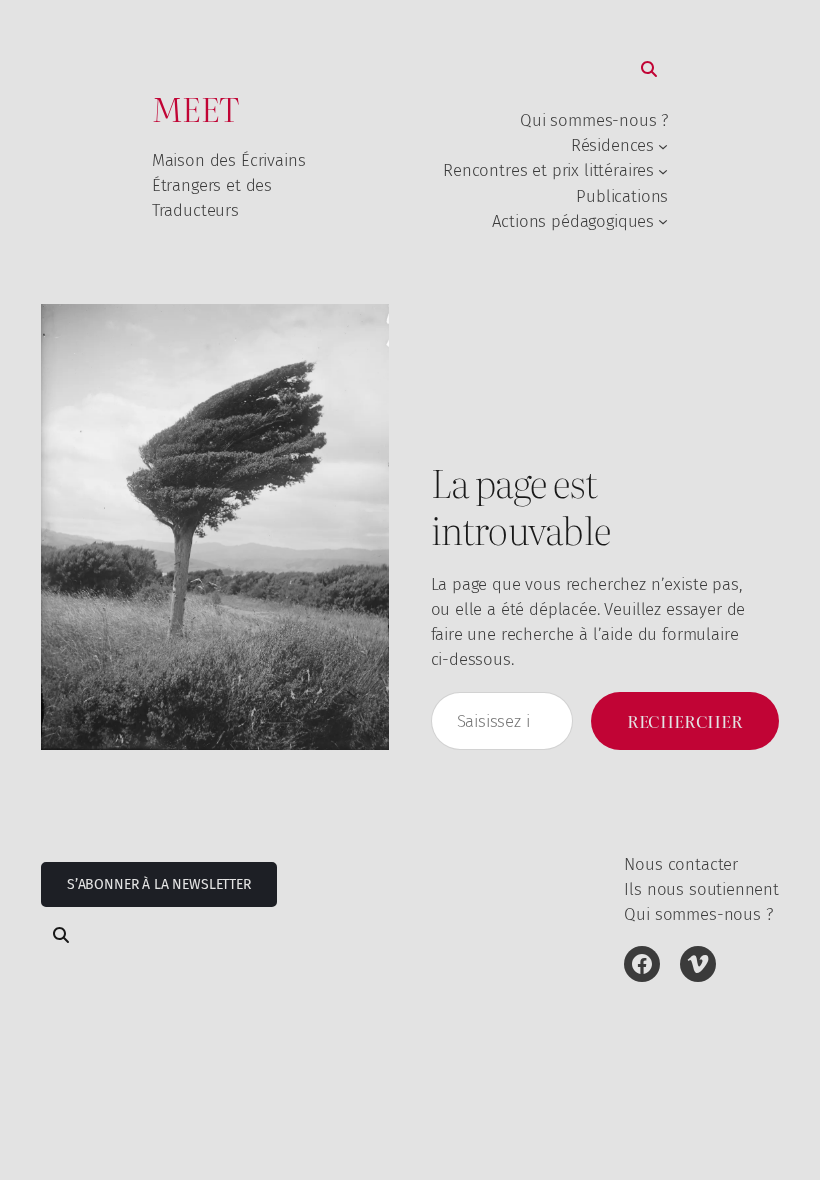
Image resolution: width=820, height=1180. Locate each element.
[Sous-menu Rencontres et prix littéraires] (663, 171)
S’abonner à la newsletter (159, 884)
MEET (195, 108)
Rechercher (685, 720)
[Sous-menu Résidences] (663, 146)
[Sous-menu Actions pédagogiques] (663, 221)
